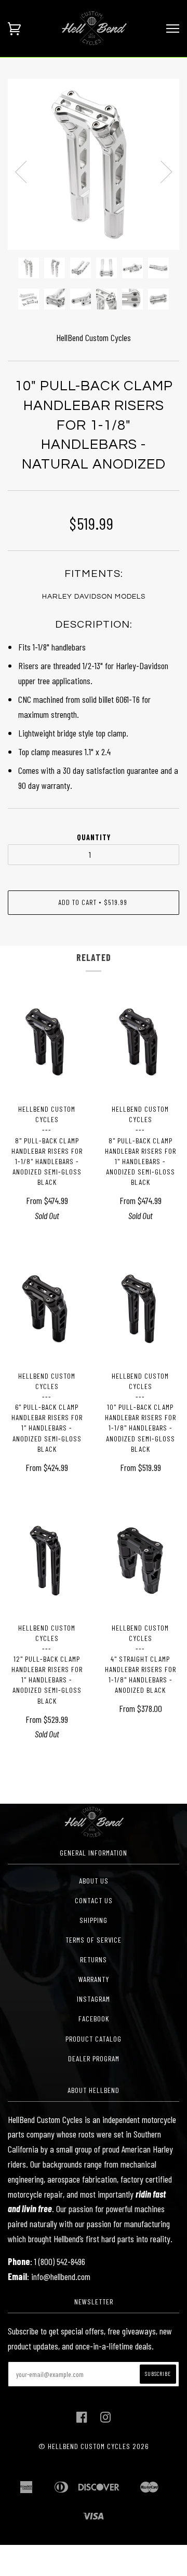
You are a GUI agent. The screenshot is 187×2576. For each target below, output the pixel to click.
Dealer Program (94, 2058)
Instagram (94, 1999)
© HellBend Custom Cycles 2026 (94, 2446)
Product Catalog (94, 2039)
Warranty (94, 1979)
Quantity (94, 837)
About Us (94, 1881)
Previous (21, 172)
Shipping (94, 1920)
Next (166, 172)
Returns (94, 1959)
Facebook (94, 2019)
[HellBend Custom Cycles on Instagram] (106, 2420)
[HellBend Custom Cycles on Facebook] (82, 2420)
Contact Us (94, 1900)
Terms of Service (94, 1940)
